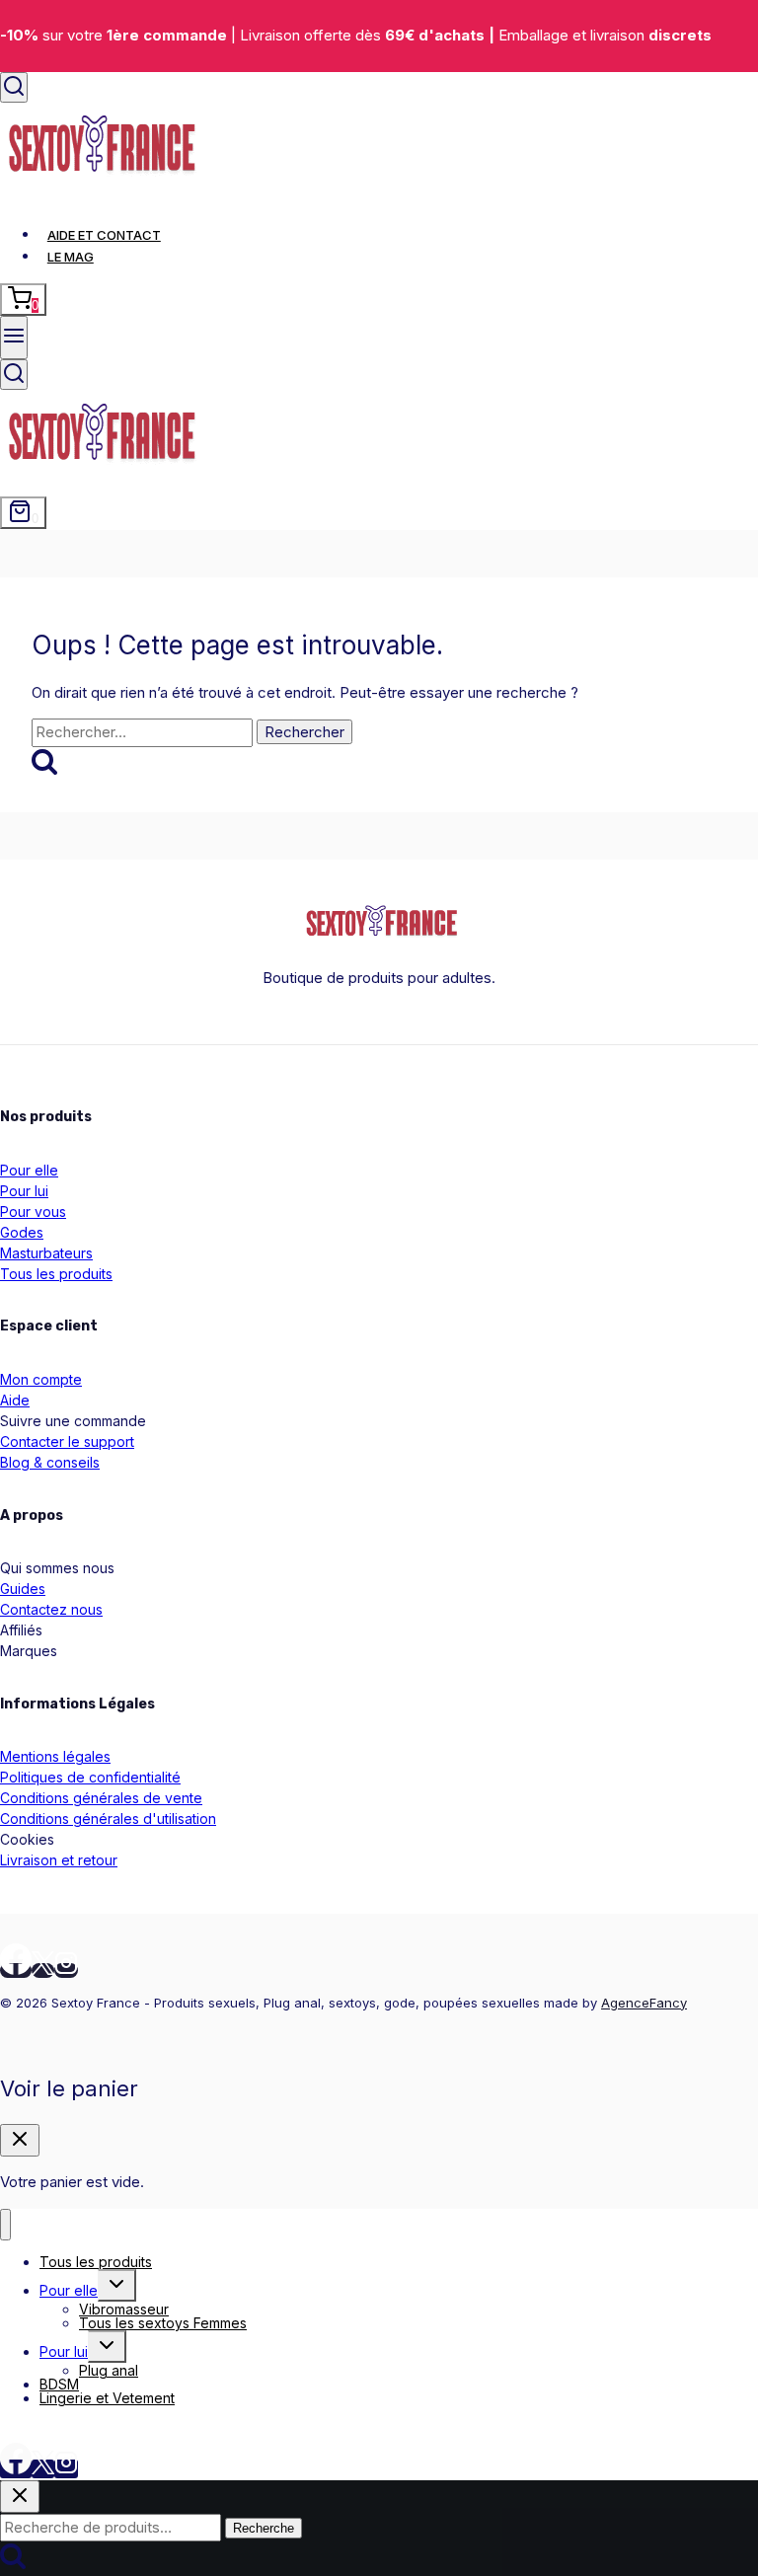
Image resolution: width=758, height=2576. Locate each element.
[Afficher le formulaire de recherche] (14, 87)
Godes (22, 1232)
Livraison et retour (59, 1860)
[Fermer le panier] (20, 2140)
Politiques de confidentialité (90, 1777)
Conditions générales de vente (101, 1798)
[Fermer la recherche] (20, 2497)
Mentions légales (55, 1756)
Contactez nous (51, 1609)
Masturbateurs (46, 1253)
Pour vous (33, 1212)
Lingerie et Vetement (107, 2398)
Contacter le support (67, 1441)
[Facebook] (16, 1970)
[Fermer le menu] (5, 2225)
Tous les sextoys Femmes (163, 2323)
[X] (43, 1970)
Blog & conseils (50, 1462)
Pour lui (24, 1191)
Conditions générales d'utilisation (108, 1818)
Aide (15, 1400)
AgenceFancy (644, 2003)
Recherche (264, 2528)
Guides (23, 1589)
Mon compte (41, 1379)
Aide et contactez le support (97, 2430)
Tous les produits (56, 1274)
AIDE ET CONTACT (104, 235)
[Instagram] (66, 1970)
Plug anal (109, 2370)
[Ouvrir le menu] (14, 338)
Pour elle (29, 1170)
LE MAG (71, 257)
